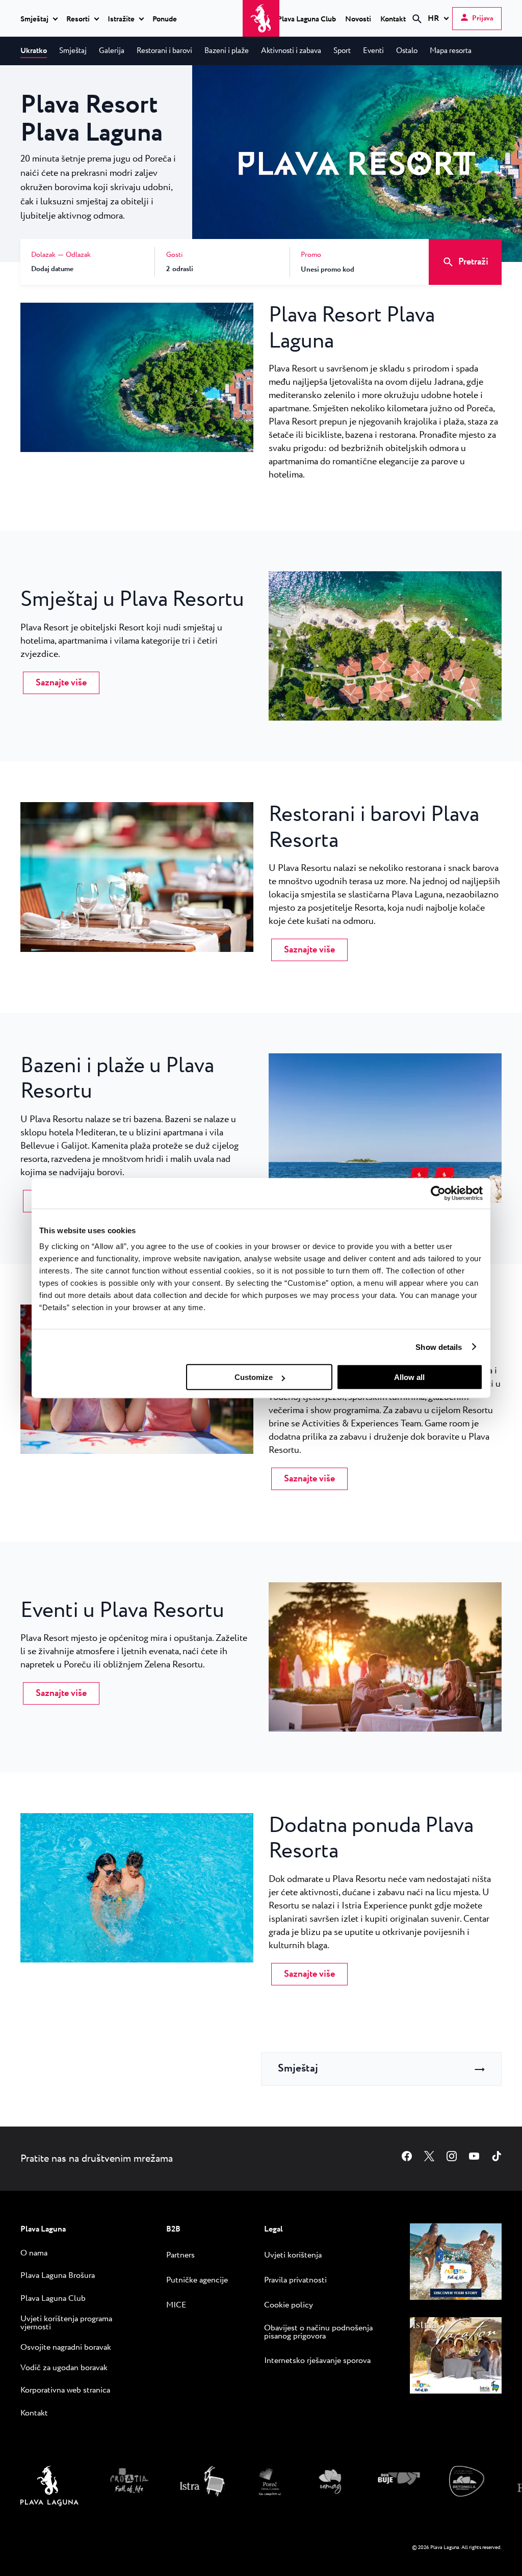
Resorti (78, 19)
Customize (254, 1377)
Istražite (121, 19)
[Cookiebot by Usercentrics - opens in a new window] (438, 1193)
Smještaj (34, 19)
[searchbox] (331, 37)
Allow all (409, 1377)
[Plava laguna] (49, 2504)
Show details (439, 1347)
